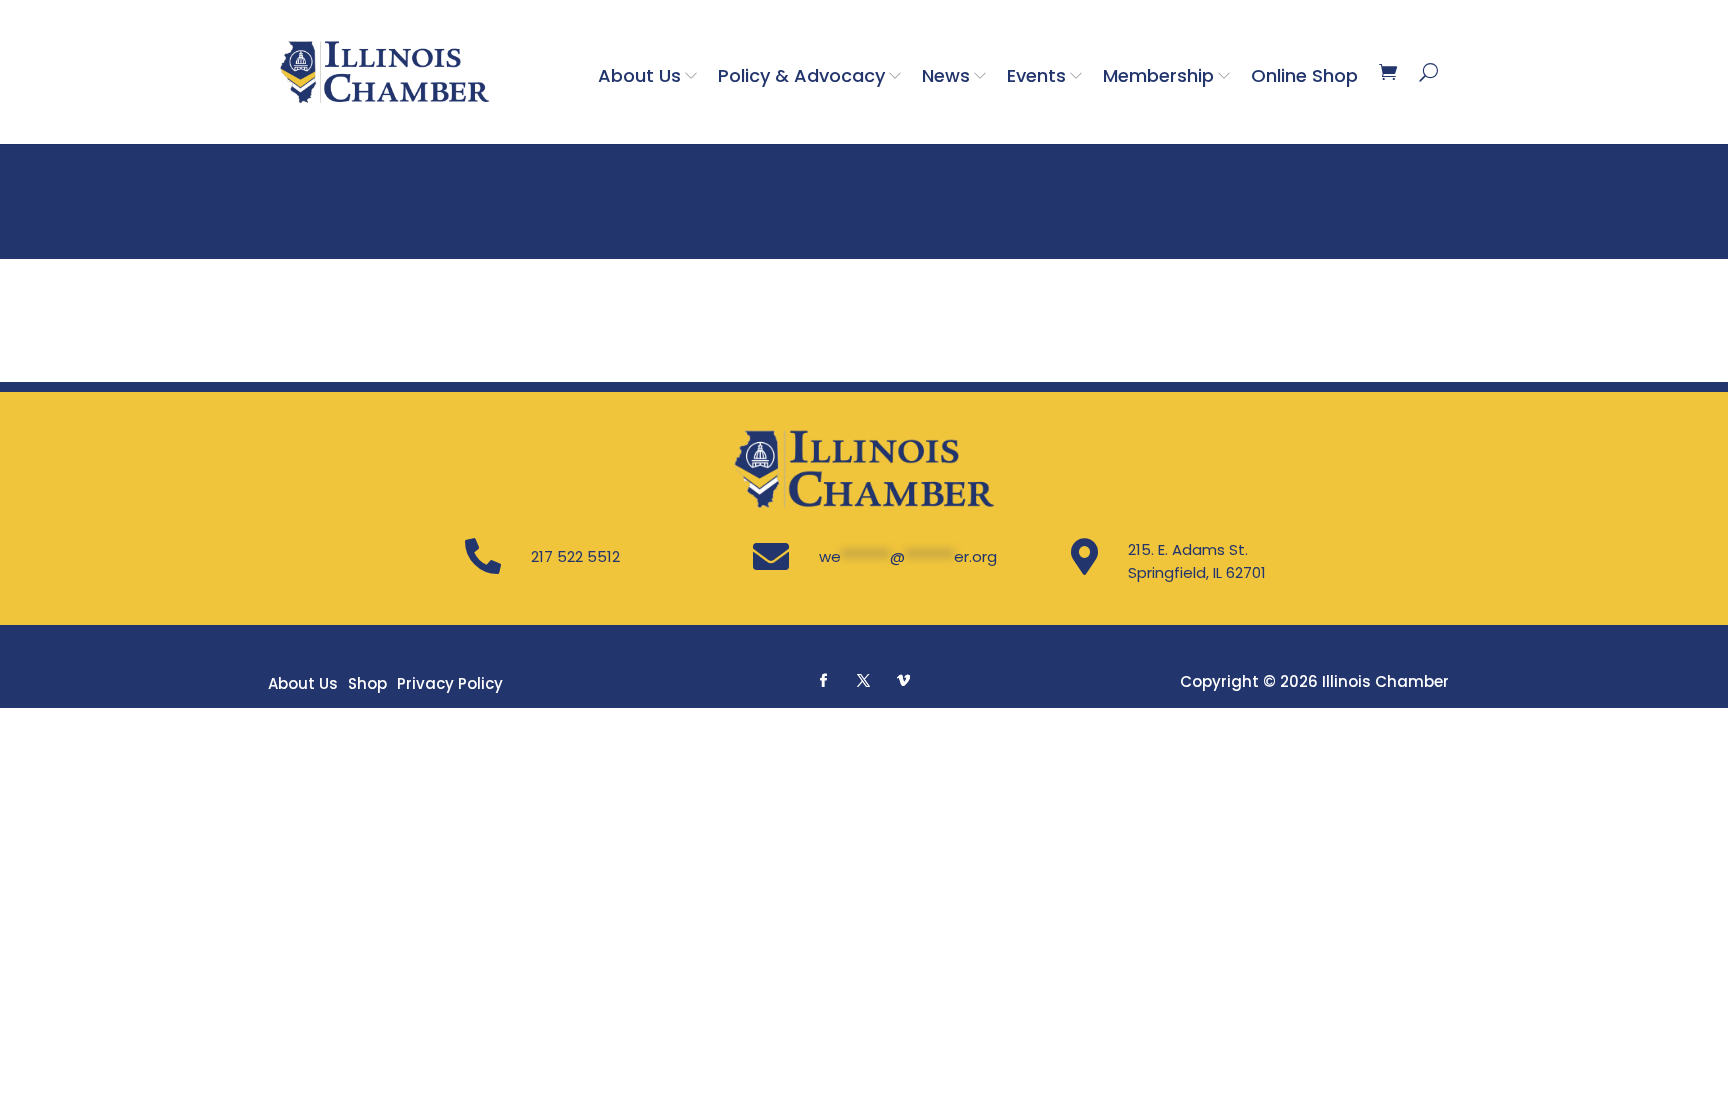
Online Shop (1304, 75)
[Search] (1428, 72)
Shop (367, 683)
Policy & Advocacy (801, 75)
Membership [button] (1158, 75)
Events (1036, 75)
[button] (824, 680)
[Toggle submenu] (695, 75)
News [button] (946, 75)
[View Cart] (1388, 72)
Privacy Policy (450, 683)
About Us (639, 75)
